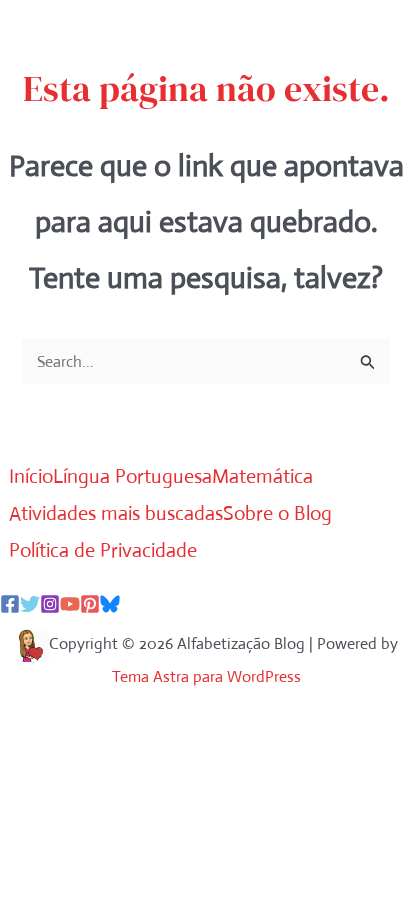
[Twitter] (30, 604)
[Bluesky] (110, 604)
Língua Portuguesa (132, 476)
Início (31, 476)
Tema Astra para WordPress (206, 676)
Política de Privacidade (103, 550)
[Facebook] (10, 604)
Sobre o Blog (277, 513)
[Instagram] (50, 604)
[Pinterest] (90, 604)
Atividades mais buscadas (116, 513)
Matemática (262, 476)
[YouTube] (70, 604)
